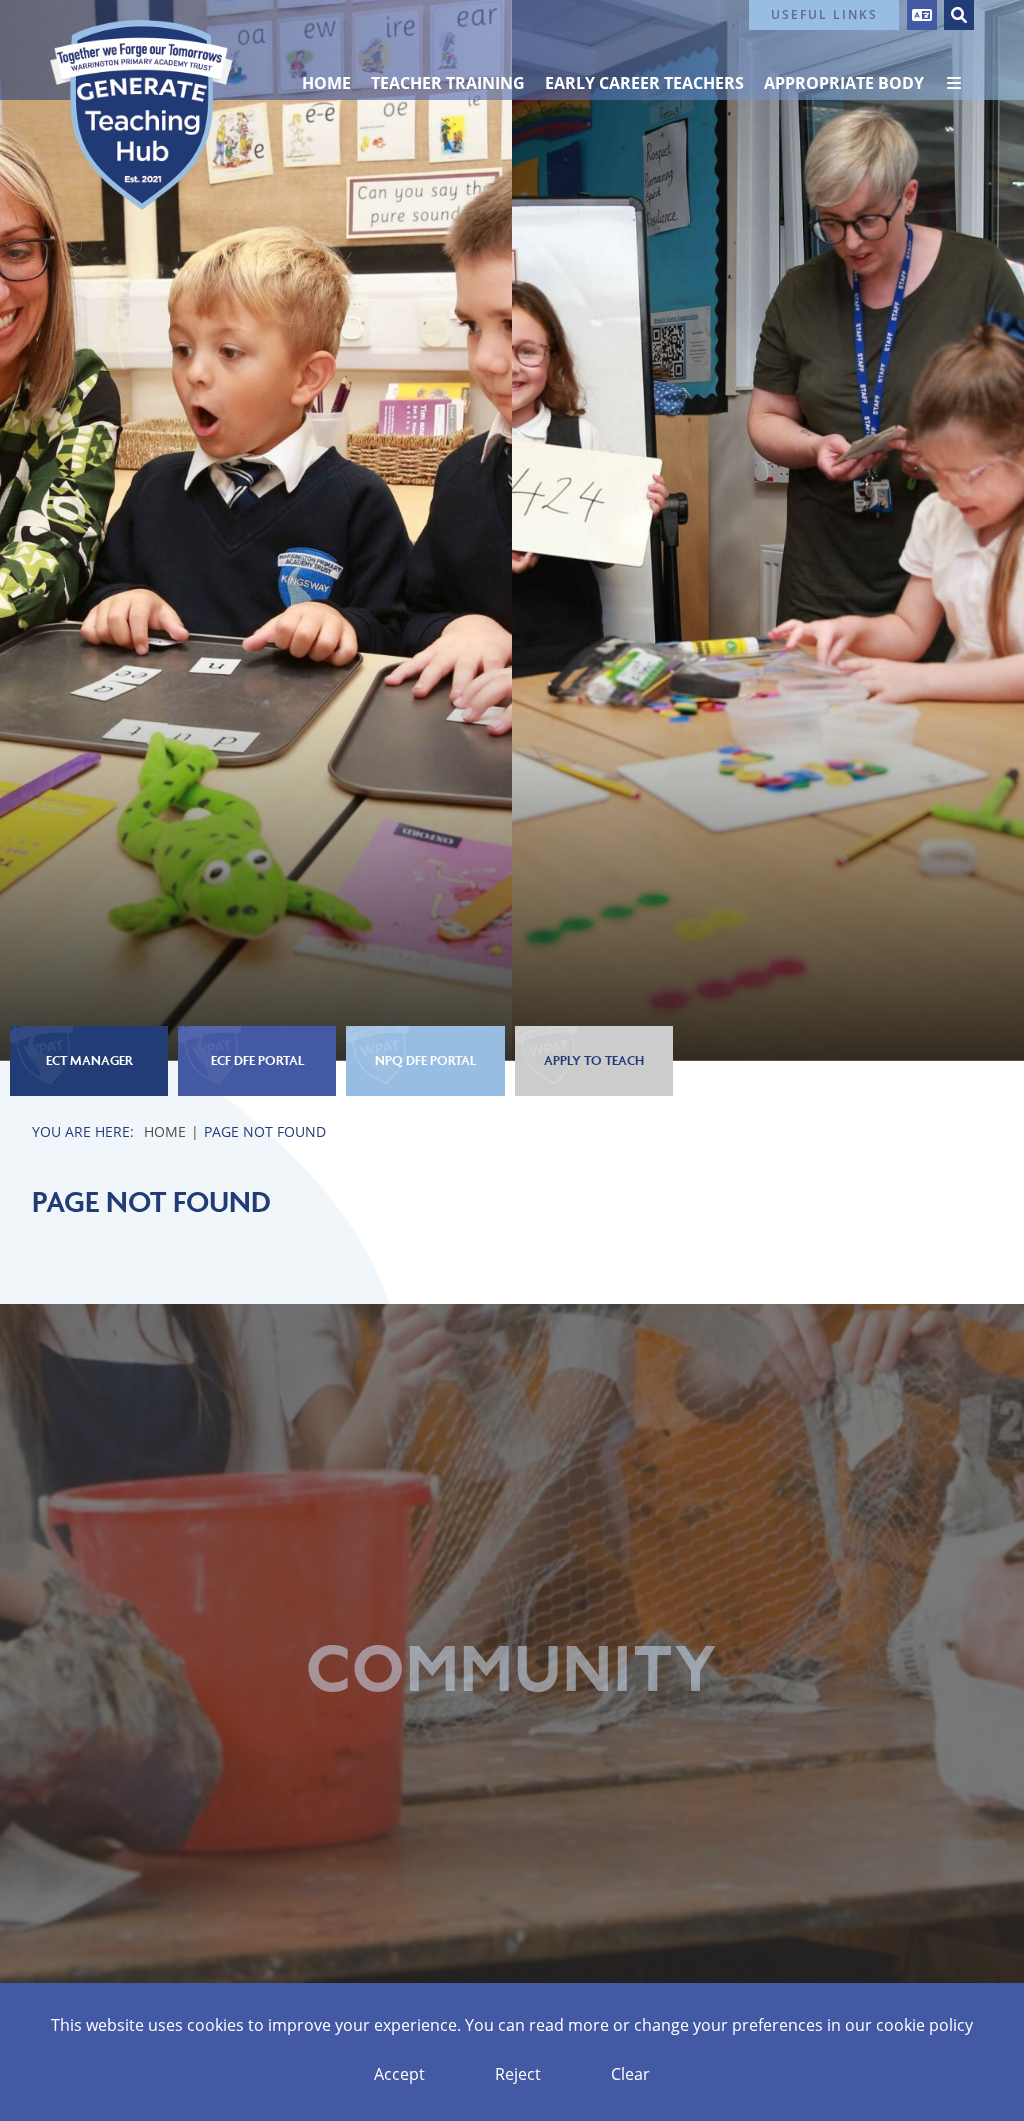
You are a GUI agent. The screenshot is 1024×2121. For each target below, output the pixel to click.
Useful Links (824, 14)
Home (165, 1131)
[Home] (141, 115)
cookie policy (924, 2025)
